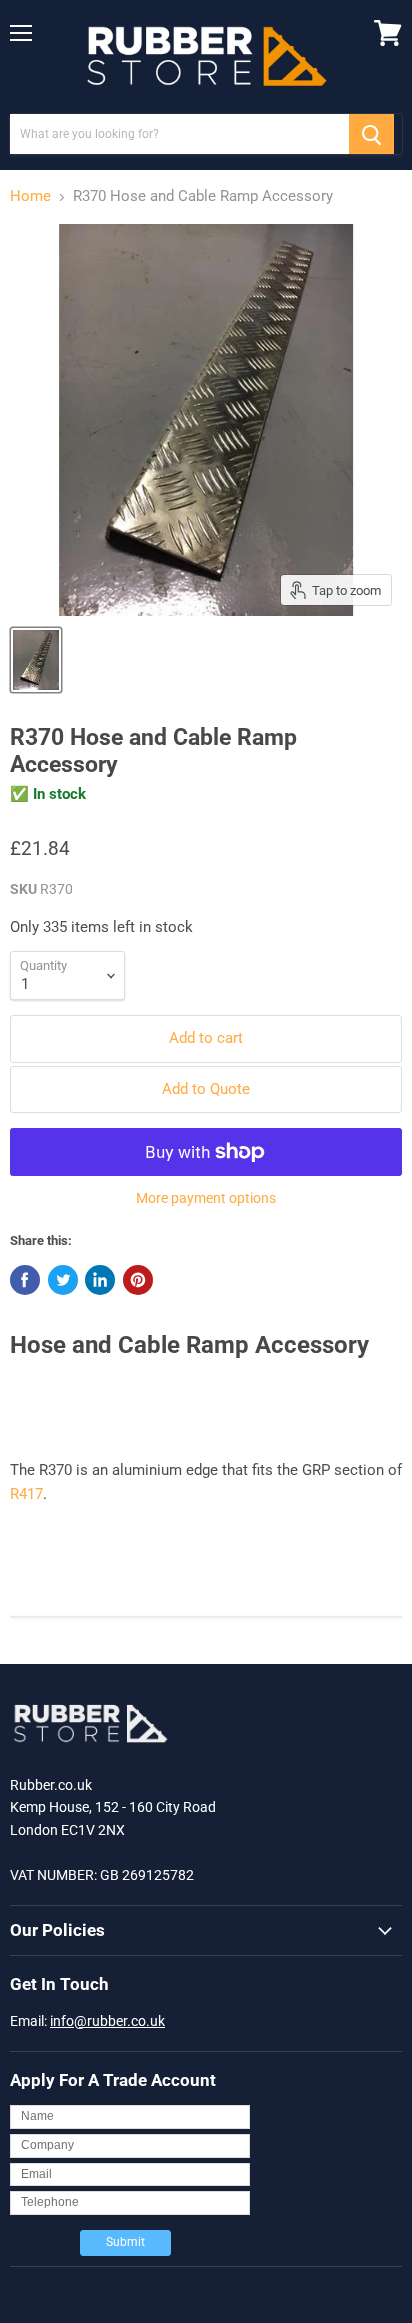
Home (30, 196)
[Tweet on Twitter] (63, 1280)
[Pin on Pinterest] (138, 1280)
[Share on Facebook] (25, 1280)
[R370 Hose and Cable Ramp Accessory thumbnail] (36, 660)
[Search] (371, 134)
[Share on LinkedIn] (100, 1280)
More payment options (206, 1198)
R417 (26, 1494)
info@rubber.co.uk (107, 2021)
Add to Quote (206, 1089)
